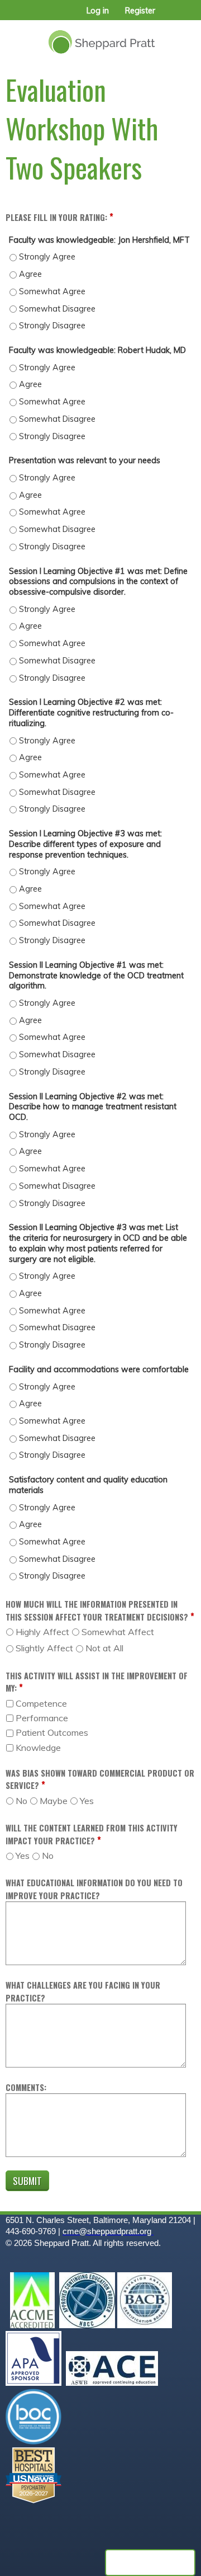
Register (140, 11)
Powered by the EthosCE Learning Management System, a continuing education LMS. (150, 2563)
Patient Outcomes (52, 1732)
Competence (41, 1703)
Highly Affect (42, 1632)
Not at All (104, 1648)
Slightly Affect (44, 1648)
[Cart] (168, 16)
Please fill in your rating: (56, 217)
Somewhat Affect (118, 1632)
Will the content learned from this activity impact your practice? (92, 1834)
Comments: (26, 2087)
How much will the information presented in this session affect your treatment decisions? (97, 1610)
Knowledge (38, 1748)
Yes (87, 1801)
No (21, 1801)
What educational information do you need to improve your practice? (94, 1889)
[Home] (100, 38)
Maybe (54, 1801)
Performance (42, 1718)
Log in (98, 11)
